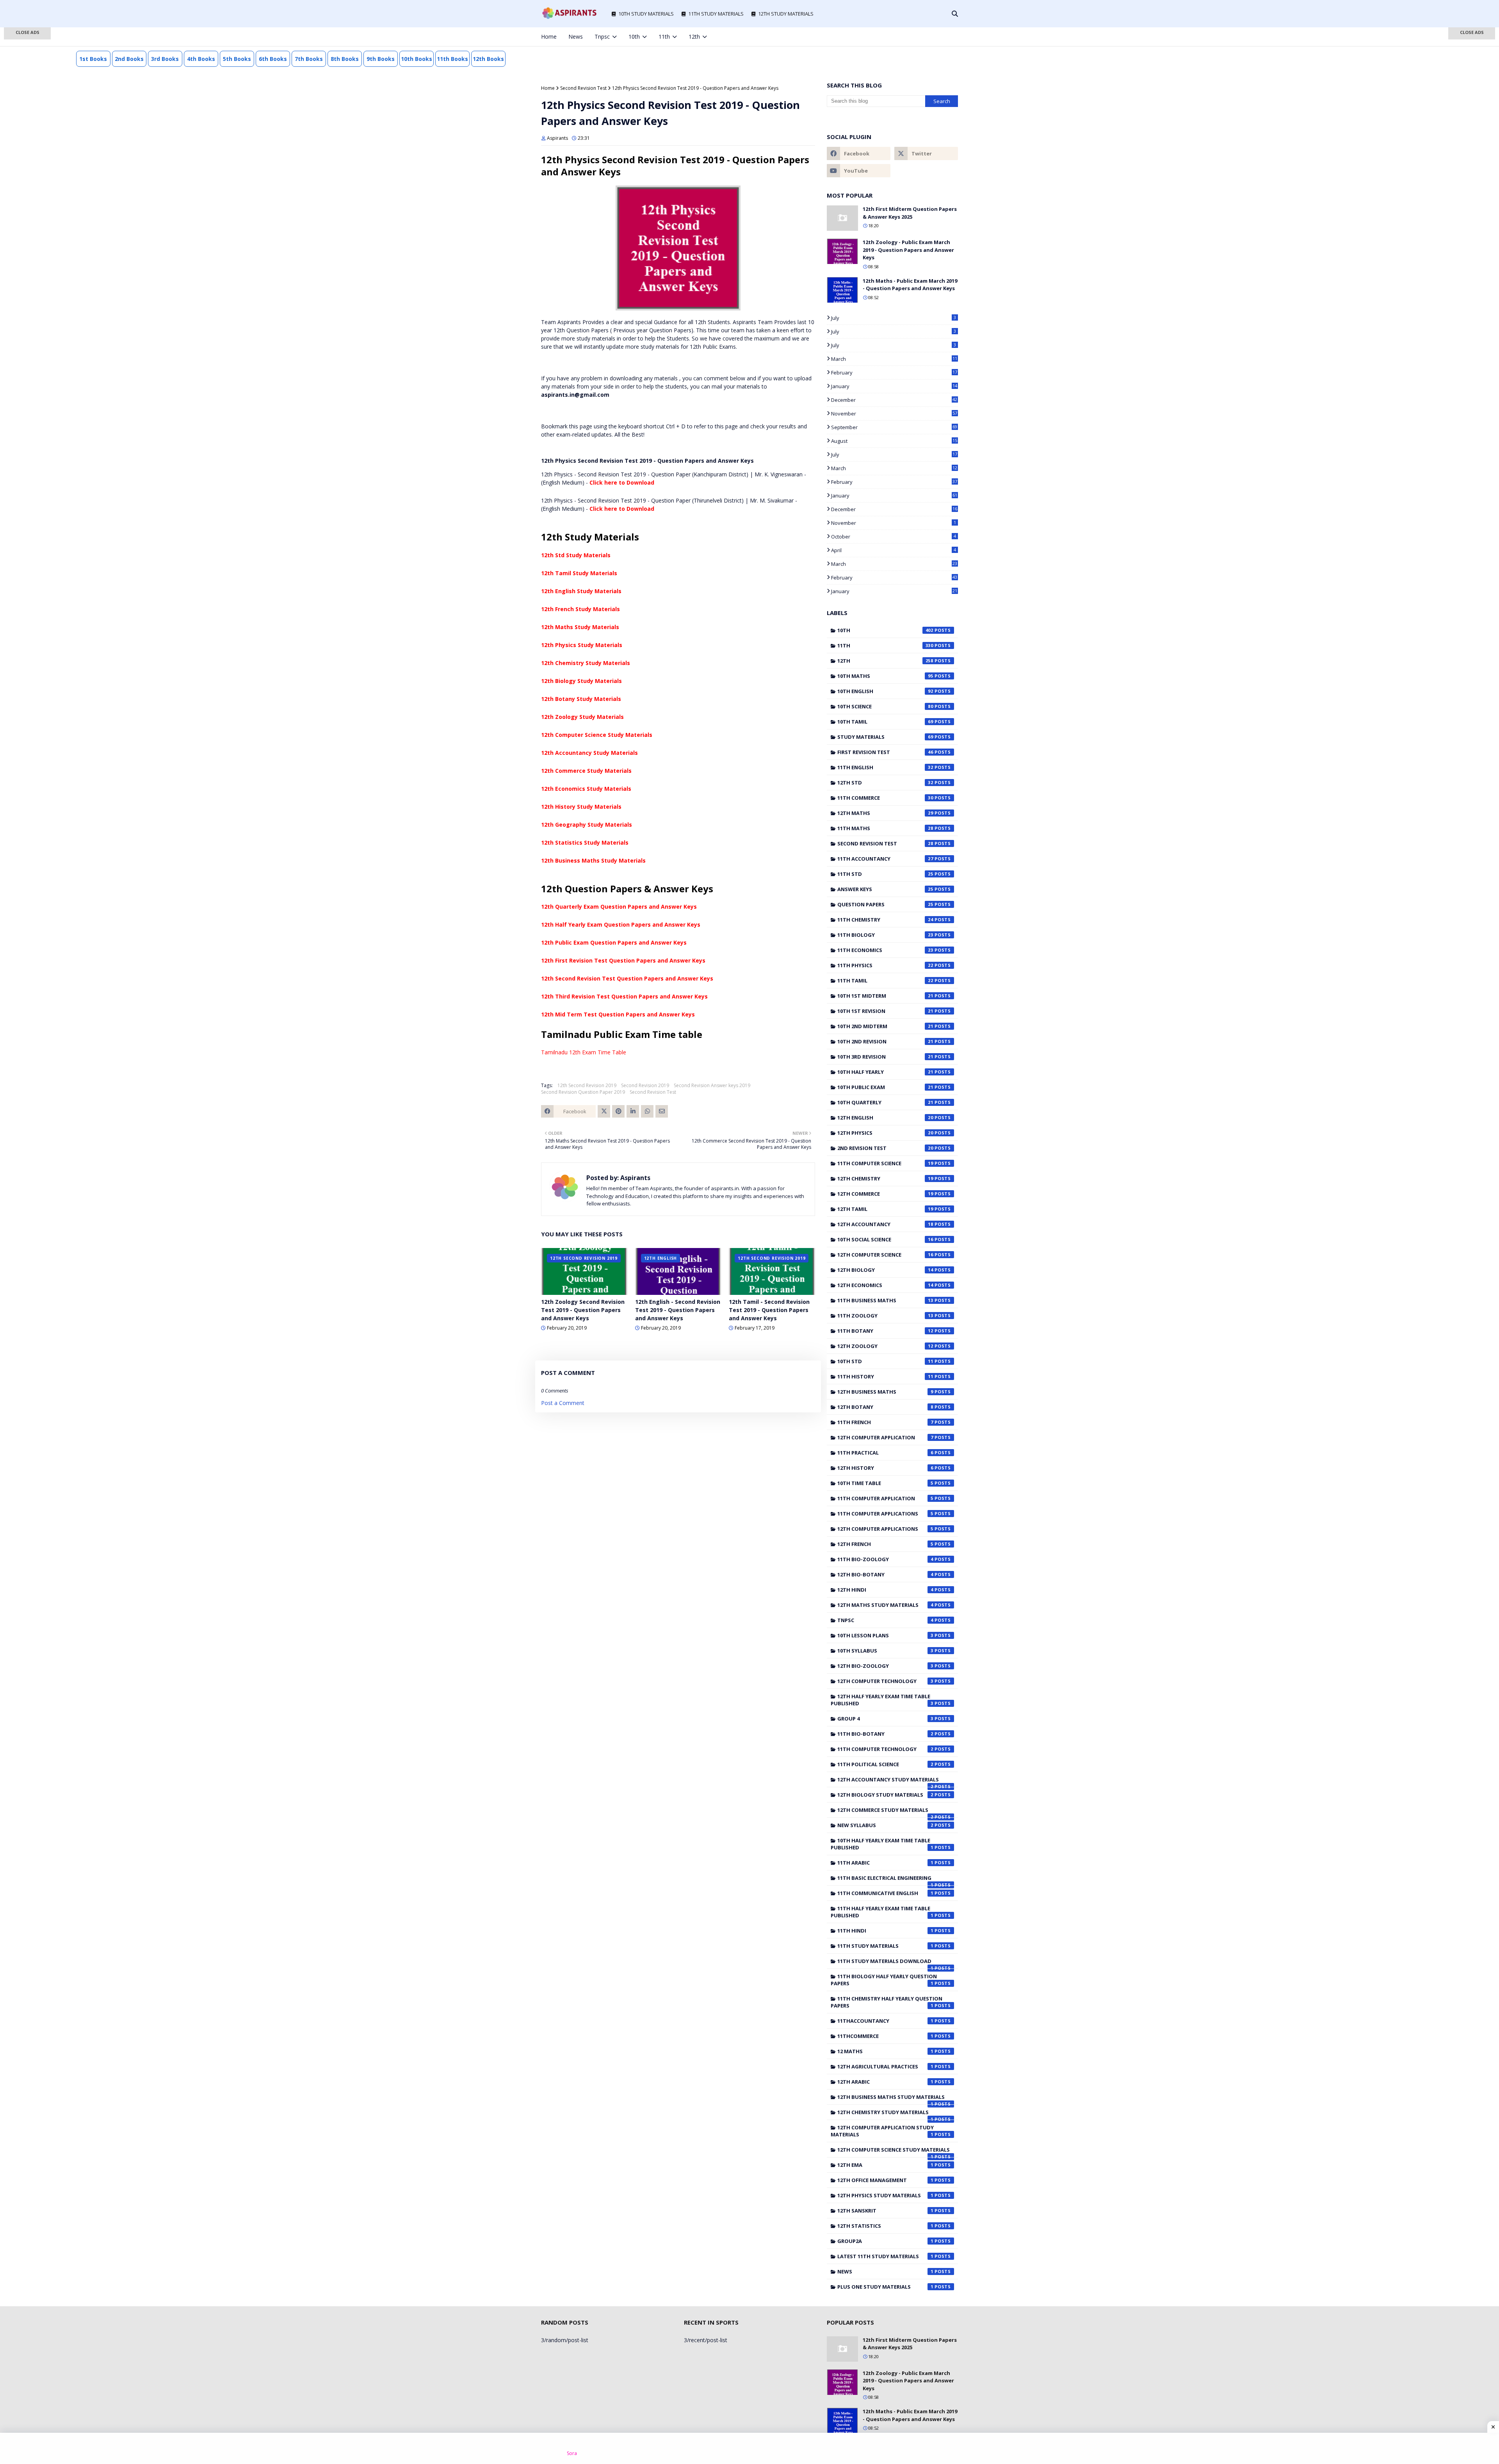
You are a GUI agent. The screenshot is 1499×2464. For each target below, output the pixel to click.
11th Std (885, 874)
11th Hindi (885, 1931)
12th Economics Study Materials (586, 789)
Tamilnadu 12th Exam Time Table (584, 1052)
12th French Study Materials (580, 609)
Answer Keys (885, 889)
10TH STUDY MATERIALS (646, 14)
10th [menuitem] (634, 37)
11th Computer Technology (885, 1749)
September (894, 427)
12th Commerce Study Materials (586, 771)
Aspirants (557, 138)
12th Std (885, 783)
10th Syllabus (885, 1651)
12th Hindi (885, 1590)
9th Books (381, 59)
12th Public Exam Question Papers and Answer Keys (614, 942)
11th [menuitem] (664, 37)
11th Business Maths (885, 1300)
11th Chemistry (885, 920)
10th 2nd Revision (885, 1041)
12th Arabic (885, 2082)
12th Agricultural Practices (885, 2066)
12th (885, 661)
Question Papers (885, 904)
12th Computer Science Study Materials (597, 735)
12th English (885, 1118)
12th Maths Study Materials (580, 627)
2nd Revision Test (885, 1148)
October (894, 537)
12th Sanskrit (885, 2211)
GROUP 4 (885, 1719)
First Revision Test (885, 752)
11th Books (452, 59)
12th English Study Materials (581, 591)
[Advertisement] (27, 152)
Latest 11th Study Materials (885, 2256)
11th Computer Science (885, 1163)
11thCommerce (885, 2036)
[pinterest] (943, 37)
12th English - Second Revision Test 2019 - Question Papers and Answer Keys (678, 1310)
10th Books (417, 59)
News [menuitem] (576, 37)
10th (885, 630)
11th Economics (885, 950)
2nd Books (129, 59)
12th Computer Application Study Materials (882, 2131)
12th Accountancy (885, 1224)
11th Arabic (885, 1863)
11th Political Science (885, 1764)
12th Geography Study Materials (587, 825)
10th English (885, 691)
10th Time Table (885, 1483)
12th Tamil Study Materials (579, 573)
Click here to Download (622, 482)
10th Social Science (885, 1239)
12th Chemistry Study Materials (586, 663)
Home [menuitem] (549, 37)
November (894, 414)
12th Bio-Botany (885, 1574)
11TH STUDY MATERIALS (716, 14)
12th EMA (885, 2165)
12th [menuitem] (694, 37)
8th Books (345, 59)
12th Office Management (885, 2180)
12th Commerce (885, 1194)
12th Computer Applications (885, 1529)
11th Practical (885, 1453)
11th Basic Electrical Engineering (885, 1880)
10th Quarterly (885, 1102)
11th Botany (885, 1331)
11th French (885, 1422)
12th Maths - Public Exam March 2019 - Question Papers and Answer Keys (910, 285)
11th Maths (885, 828)
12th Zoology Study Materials (582, 717)
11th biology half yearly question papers (884, 1980)
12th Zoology (885, 1346)
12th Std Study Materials (576, 555)
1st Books (93, 59)
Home (548, 88)
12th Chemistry (885, 1179)
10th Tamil (885, 722)
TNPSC (885, 1620)
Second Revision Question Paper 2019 (583, 1092)
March (894, 359)
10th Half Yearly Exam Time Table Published (882, 1844)
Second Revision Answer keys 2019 (712, 1085)
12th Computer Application (885, 1437)
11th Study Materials (885, 1946)
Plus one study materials (885, 2287)
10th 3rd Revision (885, 1057)
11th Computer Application (885, 1498)
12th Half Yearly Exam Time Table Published (882, 1700)
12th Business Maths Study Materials (593, 860)
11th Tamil (885, 981)
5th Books (237, 59)
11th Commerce (885, 798)
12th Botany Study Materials (581, 699)
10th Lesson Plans (885, 1635)
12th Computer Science (885, 1255)
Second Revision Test (583, 88)
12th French (885, 1544)
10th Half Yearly (885, 1072)
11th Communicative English (885, 1893)
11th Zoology (885, 1316)
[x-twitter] (917, 37)
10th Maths (885, 676)
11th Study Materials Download (885, 1963)
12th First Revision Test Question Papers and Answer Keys (623, 960)
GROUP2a (885, 2241)
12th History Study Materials (581, 807)
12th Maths (885, 813)
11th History (885, 1376)
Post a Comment (563, 1403)
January (894, 386)
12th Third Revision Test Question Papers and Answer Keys (624, 996)
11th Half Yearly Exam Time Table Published (882, 1912)
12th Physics (885, 1133)
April (894, 550)
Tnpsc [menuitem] (602, 37)
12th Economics (885, 1285)
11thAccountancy (885, 2021)
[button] (27, 33)
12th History (885, 1468)
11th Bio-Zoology (885, 1559)
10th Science (885, 706)
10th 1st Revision (885, 1011)
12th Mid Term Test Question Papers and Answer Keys (618, 1014)
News (885, 2271)
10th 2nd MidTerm (885, 1026)
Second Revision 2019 (645, 1085)
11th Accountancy (885, 859)
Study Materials (885, 737)
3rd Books (165, 59)
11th (885, 645)
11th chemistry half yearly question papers (887, 2002)
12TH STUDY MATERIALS (786, 14)
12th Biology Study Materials (581, 681)
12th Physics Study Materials (582, 645)
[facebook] (904, 37)
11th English (885, 767)
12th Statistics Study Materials (585, 842)
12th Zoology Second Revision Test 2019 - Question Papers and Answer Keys (583, 1310)
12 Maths (885, 2051)
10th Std (885, 1361)
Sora (572, 2453)
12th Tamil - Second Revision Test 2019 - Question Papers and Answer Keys (769, 1310)
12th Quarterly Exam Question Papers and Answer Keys (619, 907)
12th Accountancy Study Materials (589, 753)
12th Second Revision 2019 (587, 1085)
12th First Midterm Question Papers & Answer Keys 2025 (910, 213)
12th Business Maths (885, 1392)
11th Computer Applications (885, 1514)
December (894, 400)
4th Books (201, 59)
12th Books (488, 59)
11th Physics (885, 965)
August (894, 441)
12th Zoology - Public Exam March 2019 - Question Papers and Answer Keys (908, 250)
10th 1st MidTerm (885, 996)
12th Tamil (885, 1209)
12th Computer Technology (885, 1681)
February (894, 373)
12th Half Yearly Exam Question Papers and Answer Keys (621, 924)
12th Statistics (885, 2226)
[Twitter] (604, 1111)
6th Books (273, 59)
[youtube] (859, 171)
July (894, 318)
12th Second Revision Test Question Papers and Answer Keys (627, 978)
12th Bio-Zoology (885, 1666)
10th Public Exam (885, 1087)
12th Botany (885, 1407)
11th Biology (885, 935)
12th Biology (885, 1270)
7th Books (309, 59)
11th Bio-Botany (885, 1734)
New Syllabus (885, 1825)
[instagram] (930, 37)
